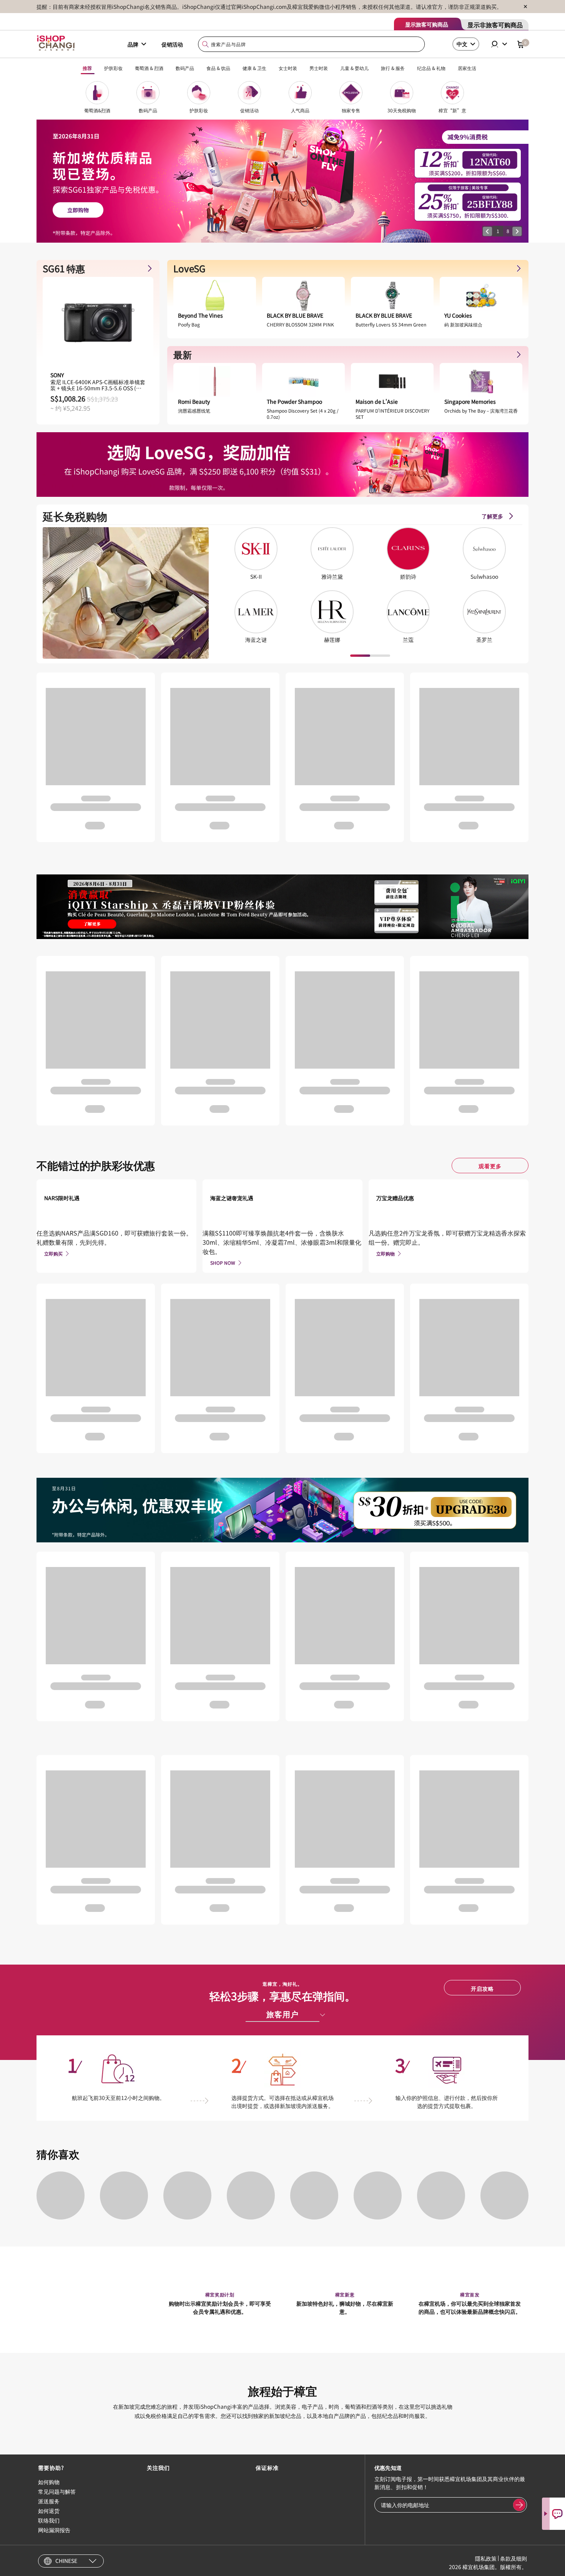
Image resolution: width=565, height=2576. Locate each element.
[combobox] (312, 44)
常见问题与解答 (57, 2491)
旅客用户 (282, 2014)
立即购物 (386, 1253)
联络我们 (49, 2520)
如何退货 (49, 2511)
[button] (487, 231)
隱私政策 (486, 2558)
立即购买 (53, 1253)
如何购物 (49, 2482)
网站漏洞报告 (54, 2530)
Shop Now (223, 1263)
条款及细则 (513, 2558)
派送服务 (49, 2501)
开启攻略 (482, 1988)
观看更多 (490, 1166)
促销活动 (172, 44)
